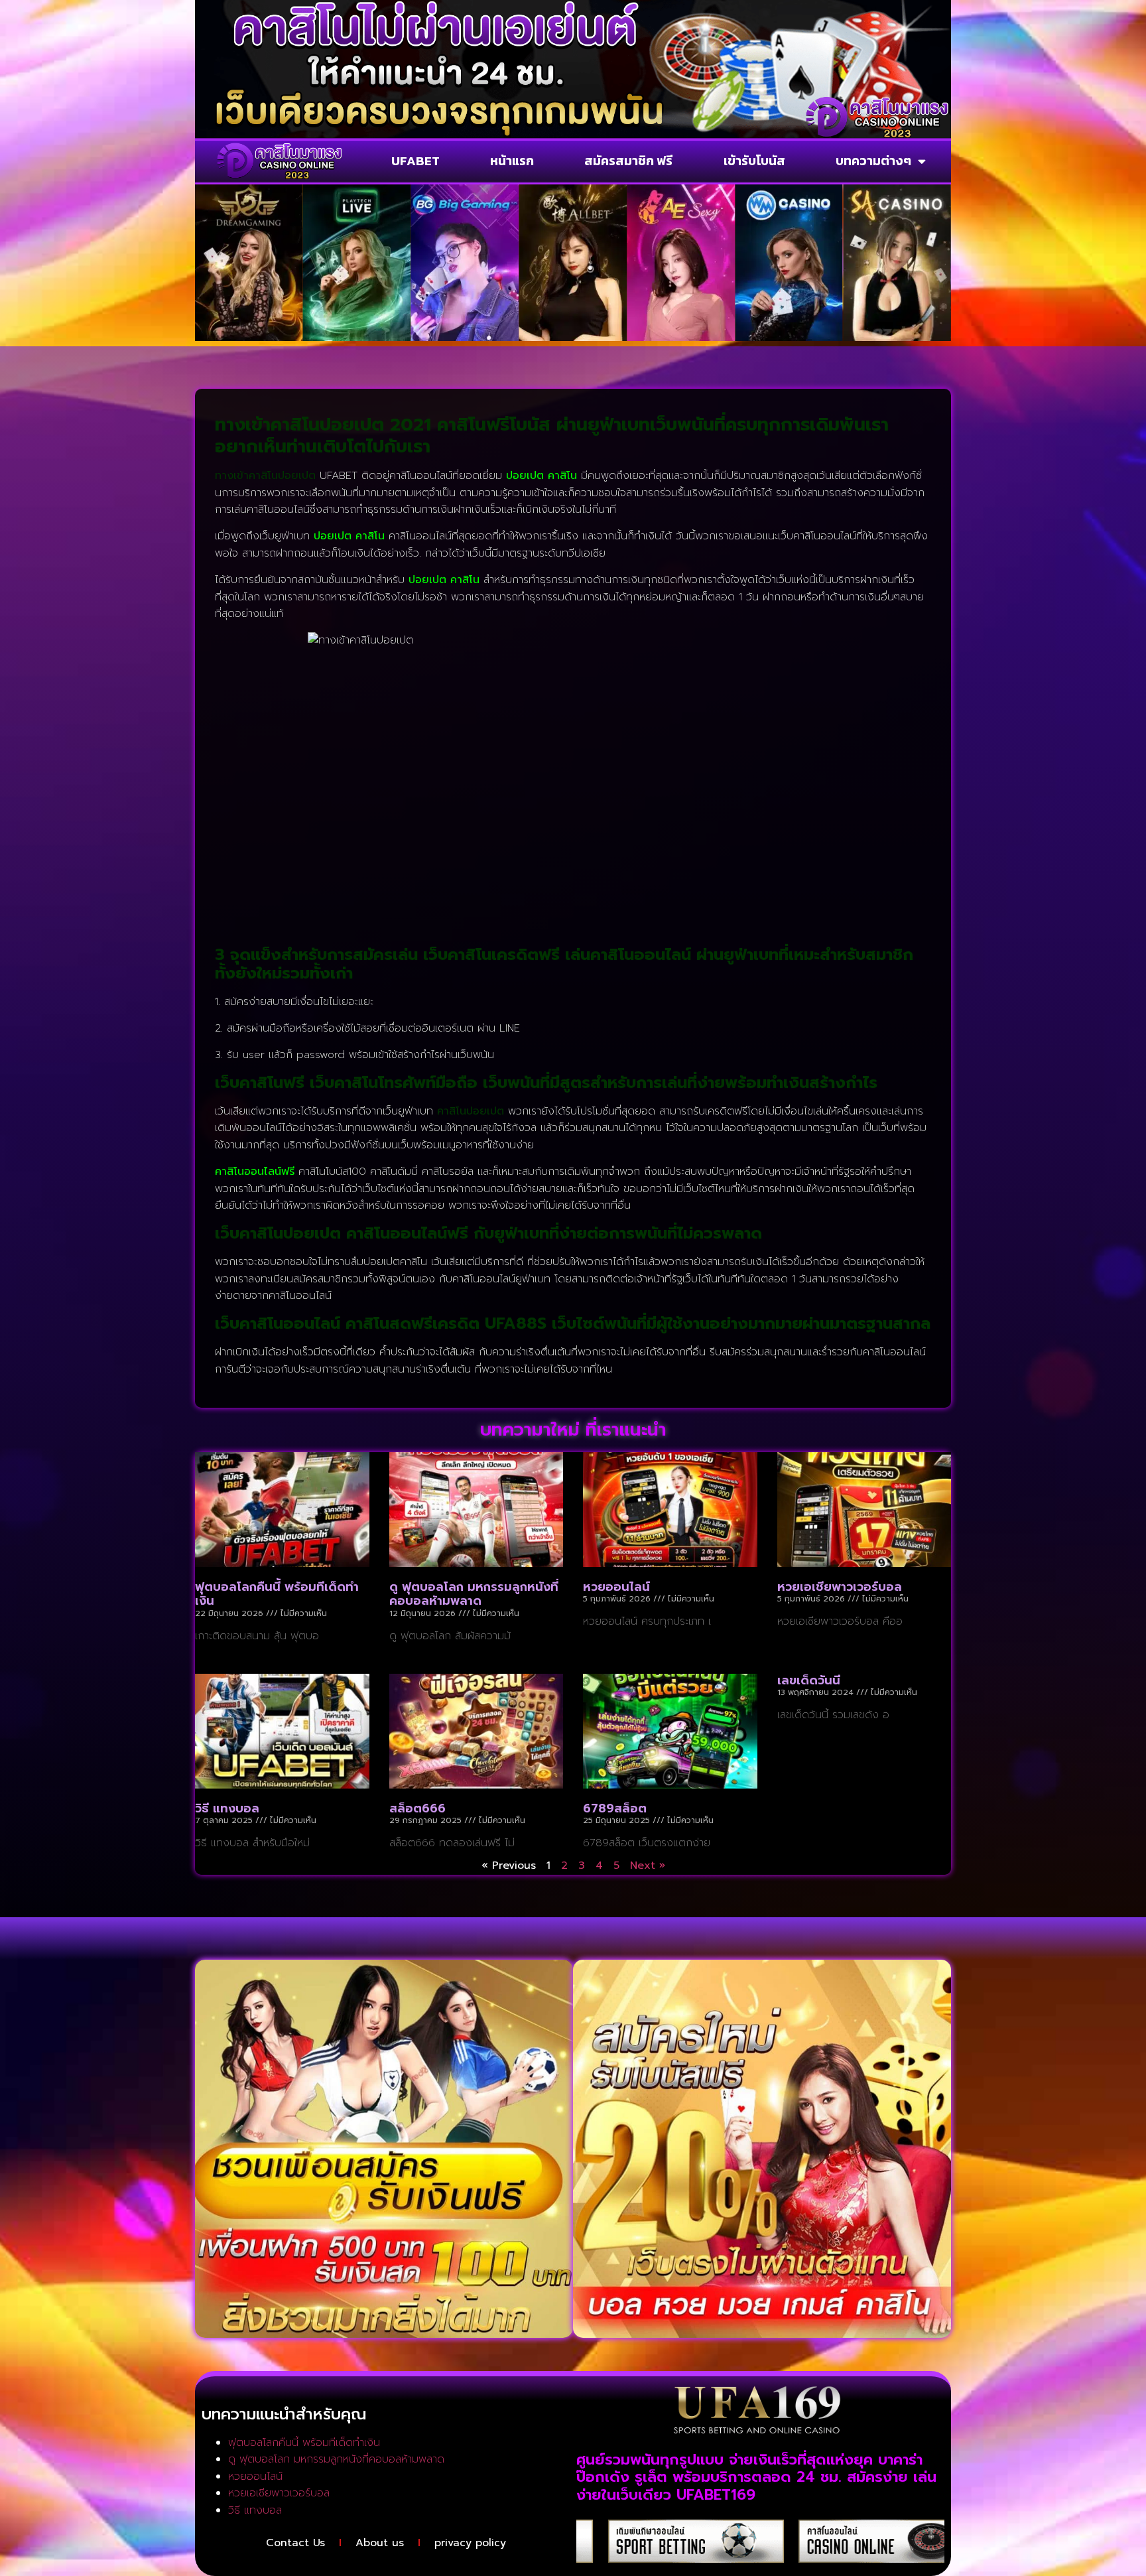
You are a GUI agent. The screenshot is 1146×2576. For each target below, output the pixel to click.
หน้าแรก (512, 161)
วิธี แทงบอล (227, 1808)
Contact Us (295, 2543)
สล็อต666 (417, 1808)
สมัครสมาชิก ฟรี (628, 161)
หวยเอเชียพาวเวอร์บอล (840, 1587)
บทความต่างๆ (873, 161)
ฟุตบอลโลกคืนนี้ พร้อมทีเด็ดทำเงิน (277, 1594)
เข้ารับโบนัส (754, 161)
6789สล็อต (615, 1808)
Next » (648, 1865)
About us (380, 2543)
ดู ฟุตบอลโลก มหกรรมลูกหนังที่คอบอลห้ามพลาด (474, 1594)
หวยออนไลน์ (616, 1587)
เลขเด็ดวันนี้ (809, 1680)
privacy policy (470, 2543)
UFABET (415, 161)
